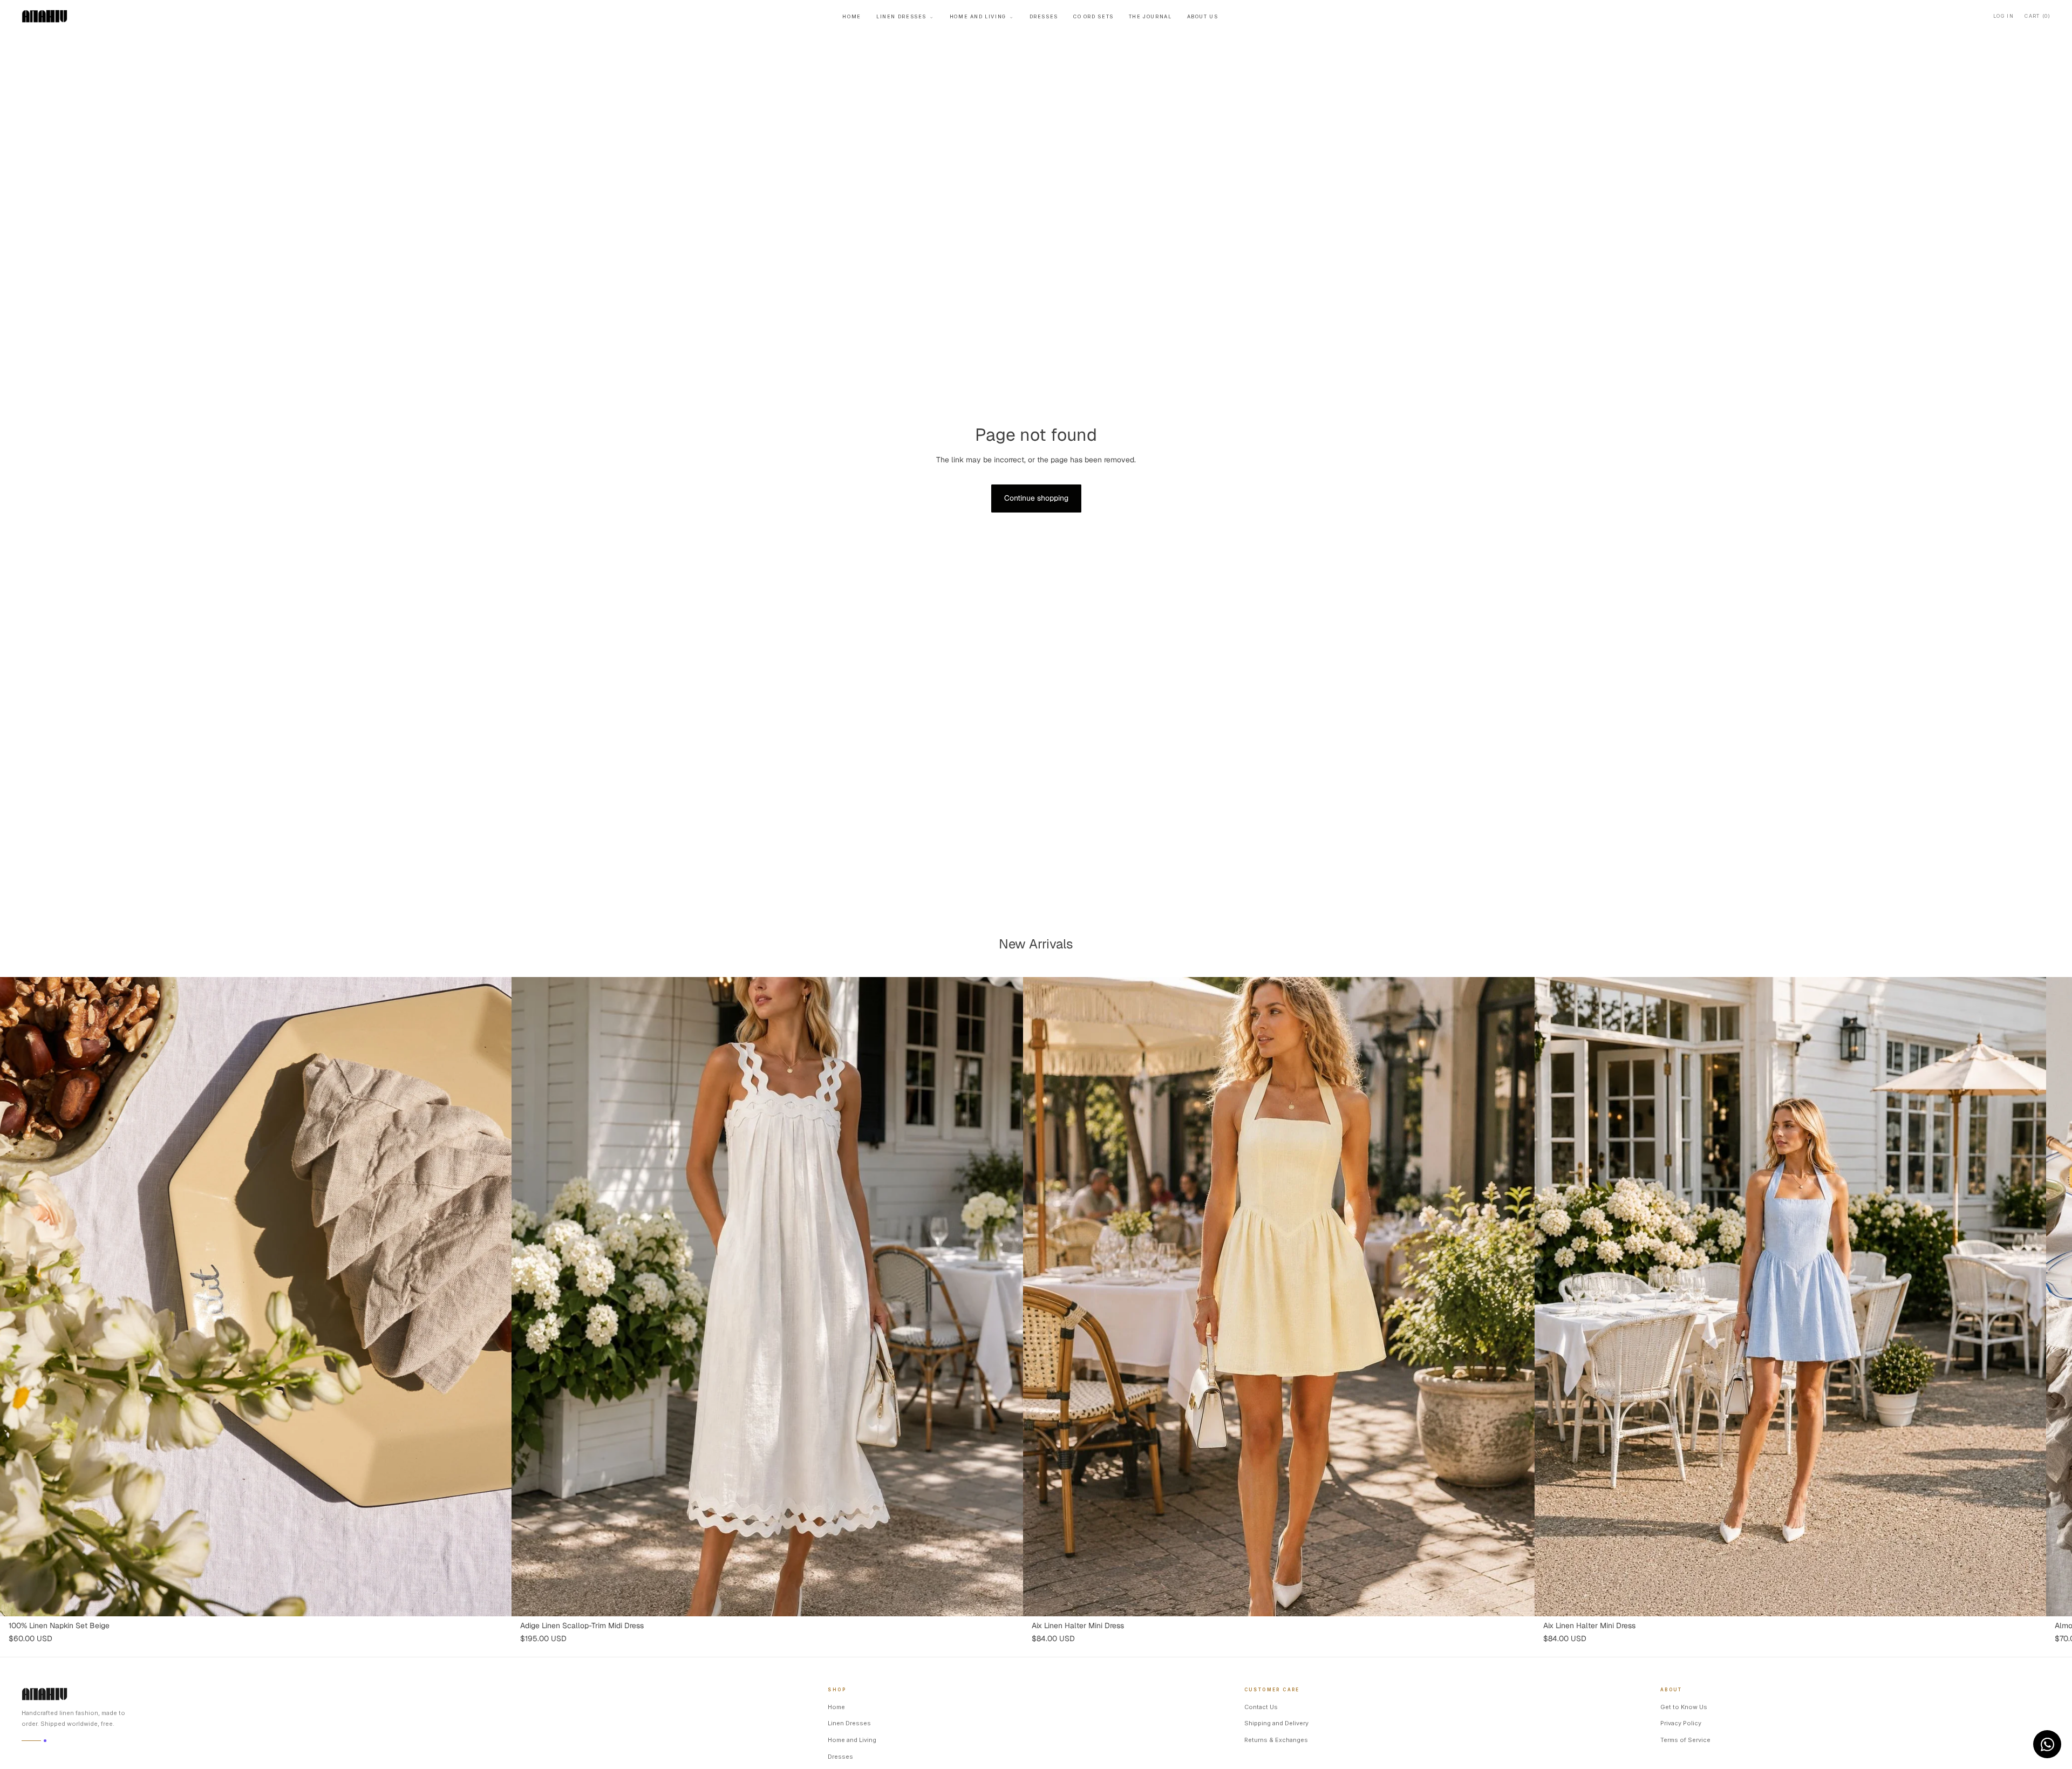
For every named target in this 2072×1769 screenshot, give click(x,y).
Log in (2003, 16)
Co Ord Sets (1093, 16)
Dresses (1044, 16)
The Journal (1150, 16)
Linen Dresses (905, 16)
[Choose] (495, 1600)
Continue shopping (1036, 498)
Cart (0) (2037, 16)
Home (851, 16)
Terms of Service (1685, 1740)
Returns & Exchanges (1276, 1740)
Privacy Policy (1681, 1723)
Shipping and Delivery (1276, 1723)
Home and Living (982, 16)
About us (1203, 16)
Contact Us (1261, 1707)
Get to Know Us (1684, 1707)
